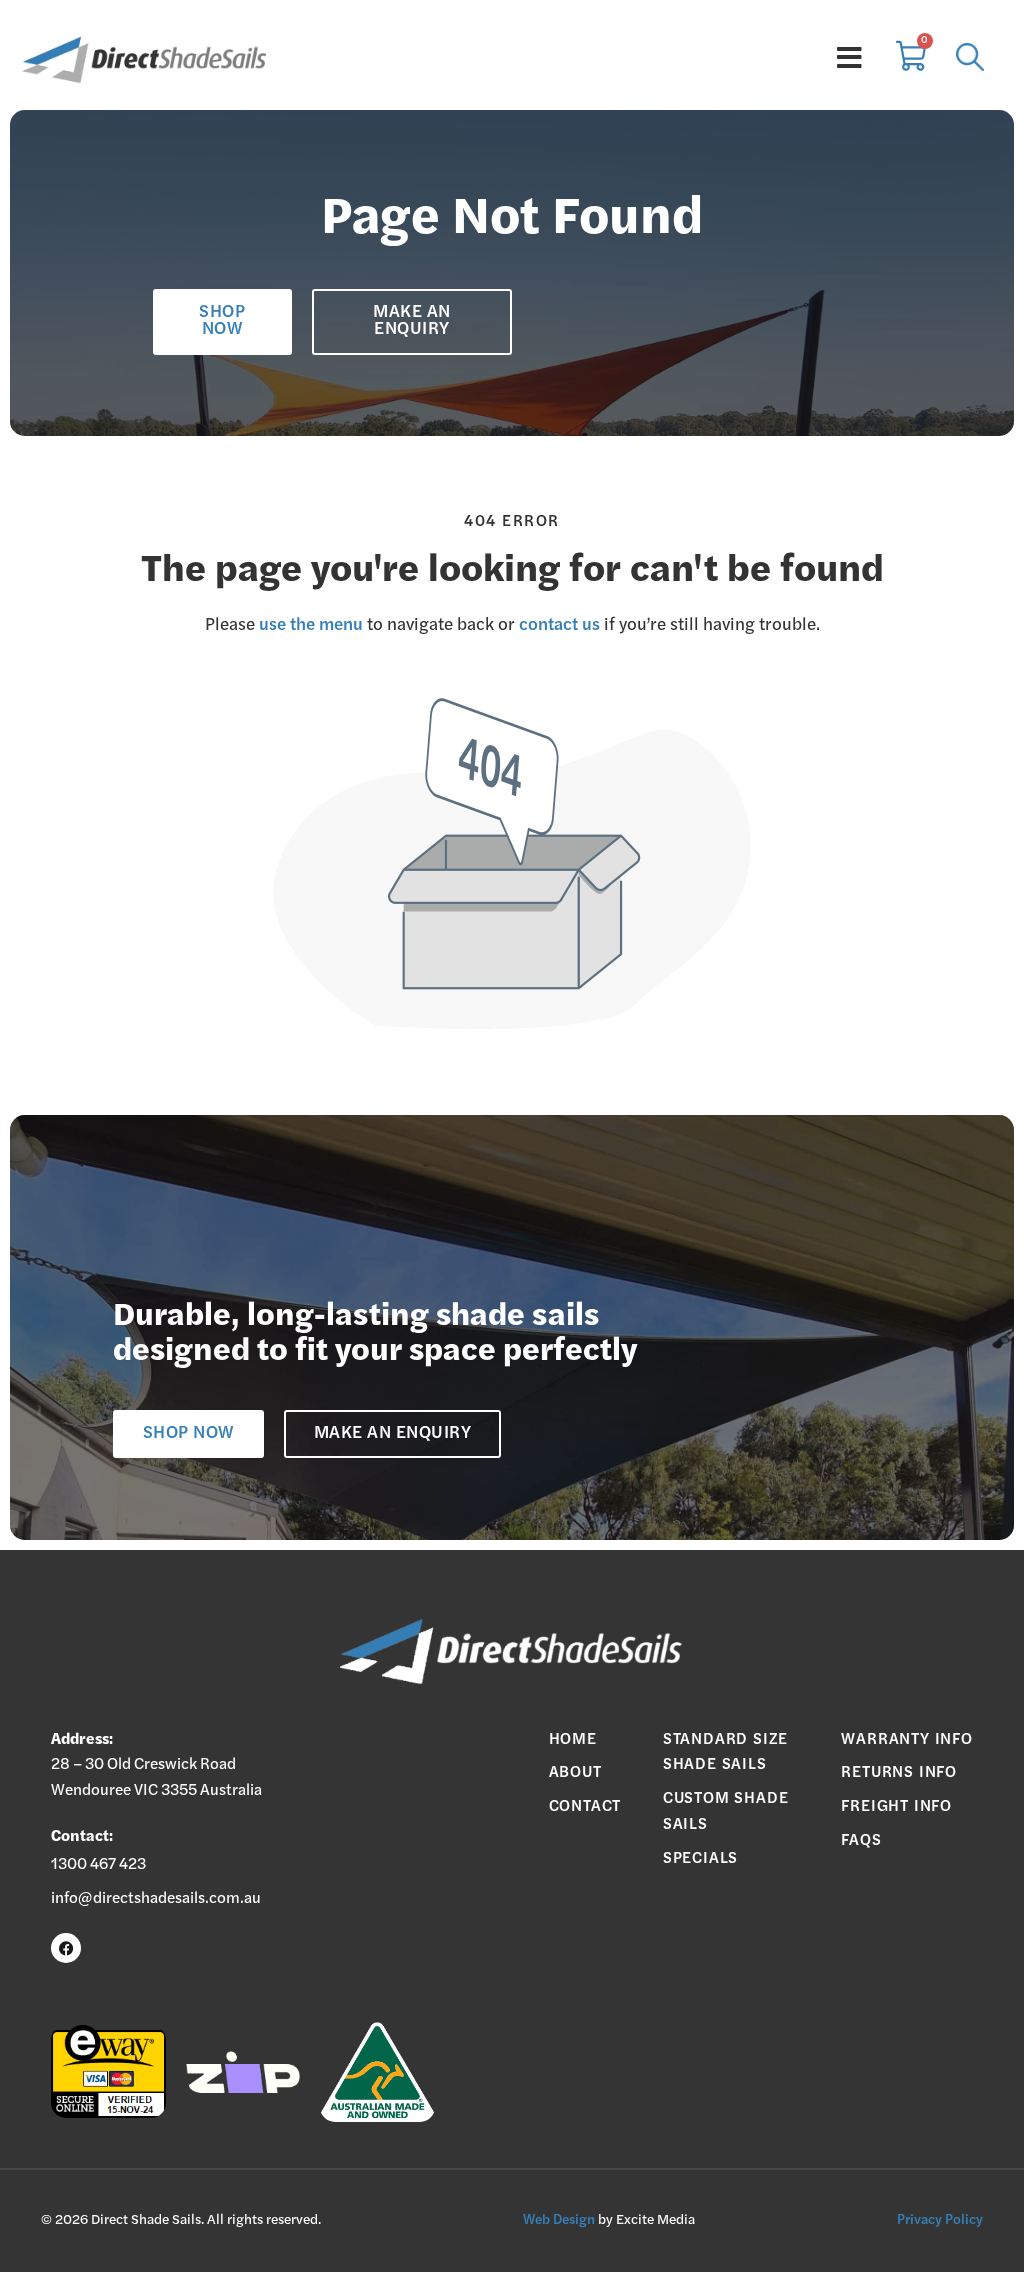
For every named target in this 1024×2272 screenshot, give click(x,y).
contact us (559, 625)
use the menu (311, 625)
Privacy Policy (940, 2220)
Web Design (559, 2220)
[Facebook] (66, 1948)
